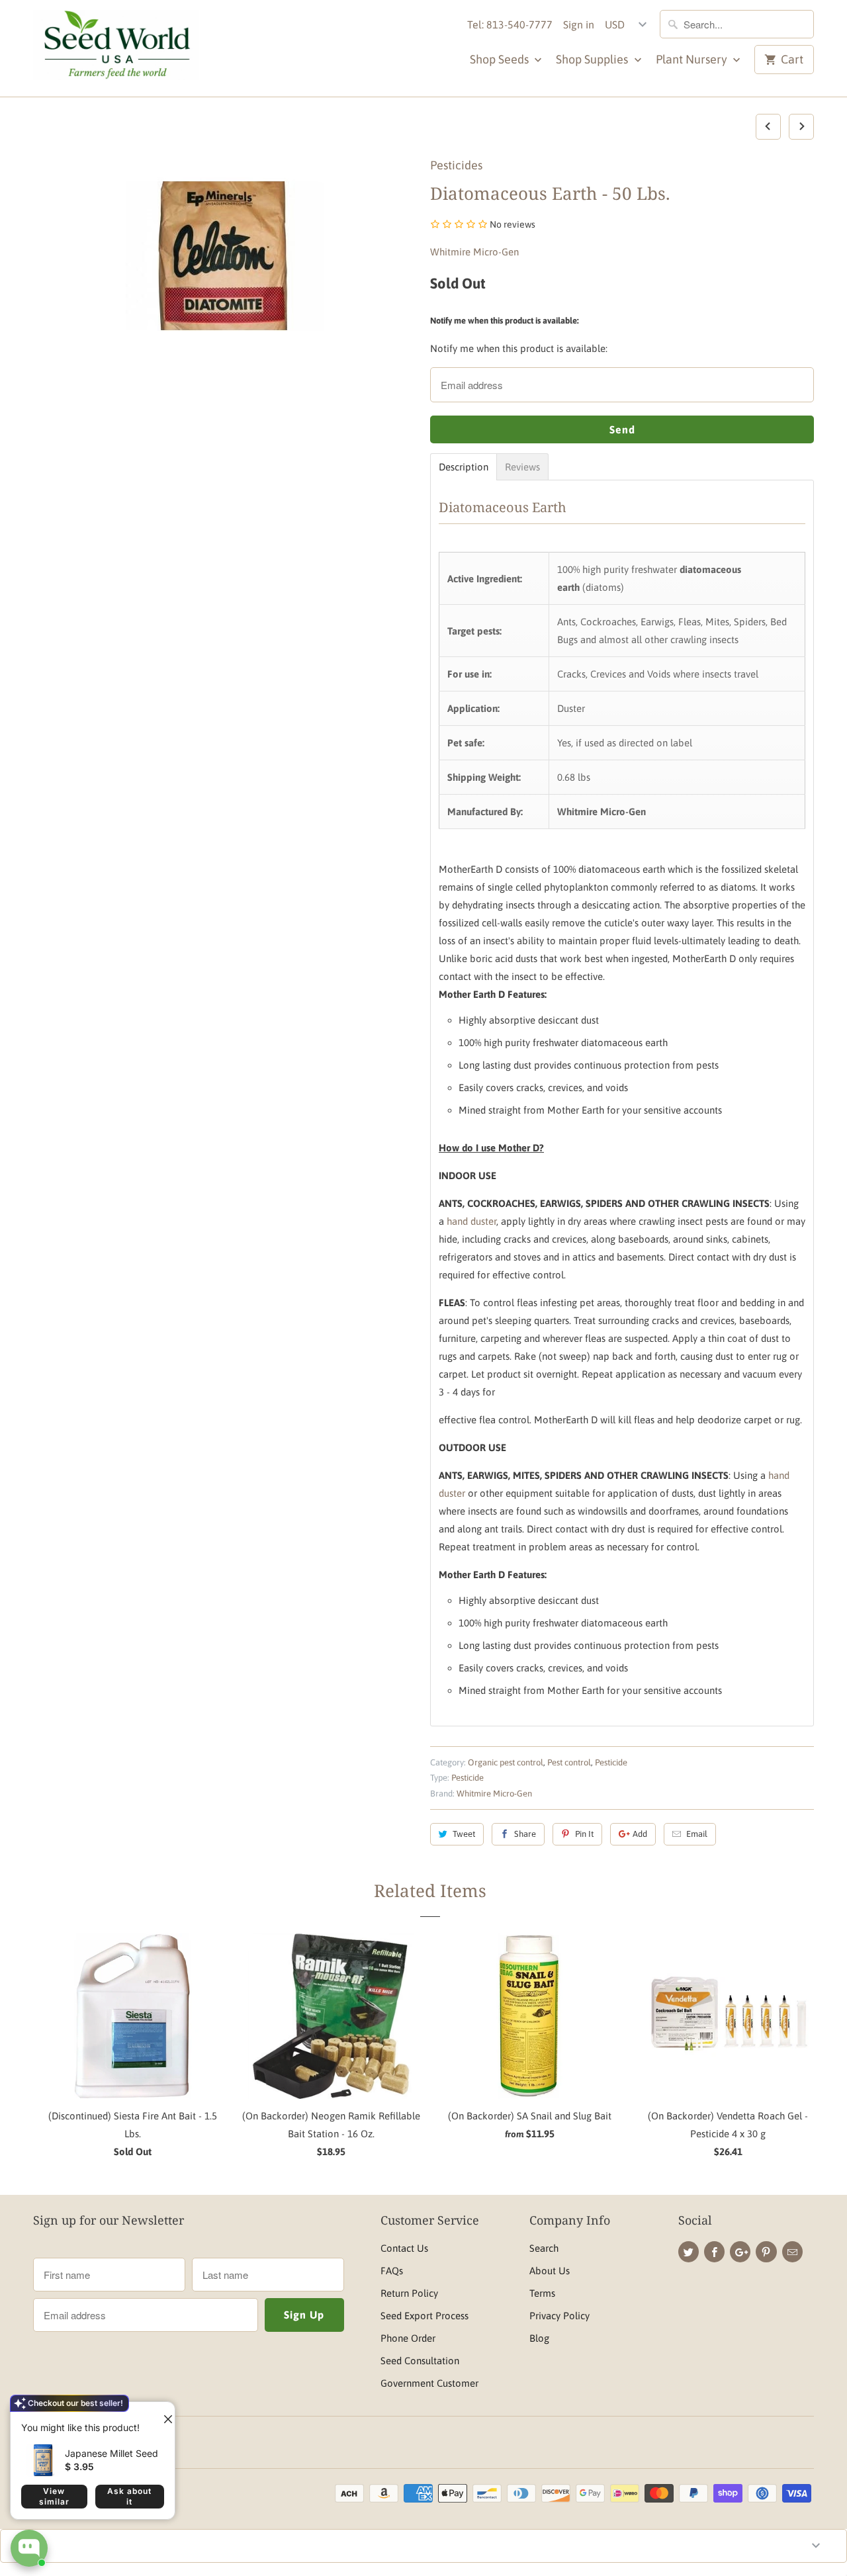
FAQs (392, 2271)
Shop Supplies (593, 59)
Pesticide (611, 1762)
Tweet (464, 1834)
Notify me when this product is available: (505, 321)
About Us (550, 2271)
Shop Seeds (501, 59)
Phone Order (408, 2338)
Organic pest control (506, 1762)
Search (544, 2248)
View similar (54, 2496)
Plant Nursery (693, 59)
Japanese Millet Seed (111, 2453)
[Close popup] (163, 2414)
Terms (542, 2293)
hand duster (471, 1221)
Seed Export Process (424, 2316)
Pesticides (456, 165)
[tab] (464, 467)
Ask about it (129, 2496)
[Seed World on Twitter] (689, 2252)
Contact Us (404, 2248)
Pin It (584, 1834)
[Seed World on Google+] (740, 2252)
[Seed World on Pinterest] (766, 2252)
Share (525, 1834)
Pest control (569, 1762)
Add (640, 1834)
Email (697, 1834)
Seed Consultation (420, 2361)
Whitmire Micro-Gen (474, 252)
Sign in (579, 24)
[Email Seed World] (792, 2252)
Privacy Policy (559, 2316)
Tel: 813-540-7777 (510, 24)
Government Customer (429, 2383)
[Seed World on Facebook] (714, 2252)
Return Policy (409, 2293)
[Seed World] (116, 48)
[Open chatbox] (29, 2548)
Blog (539, 2338)
